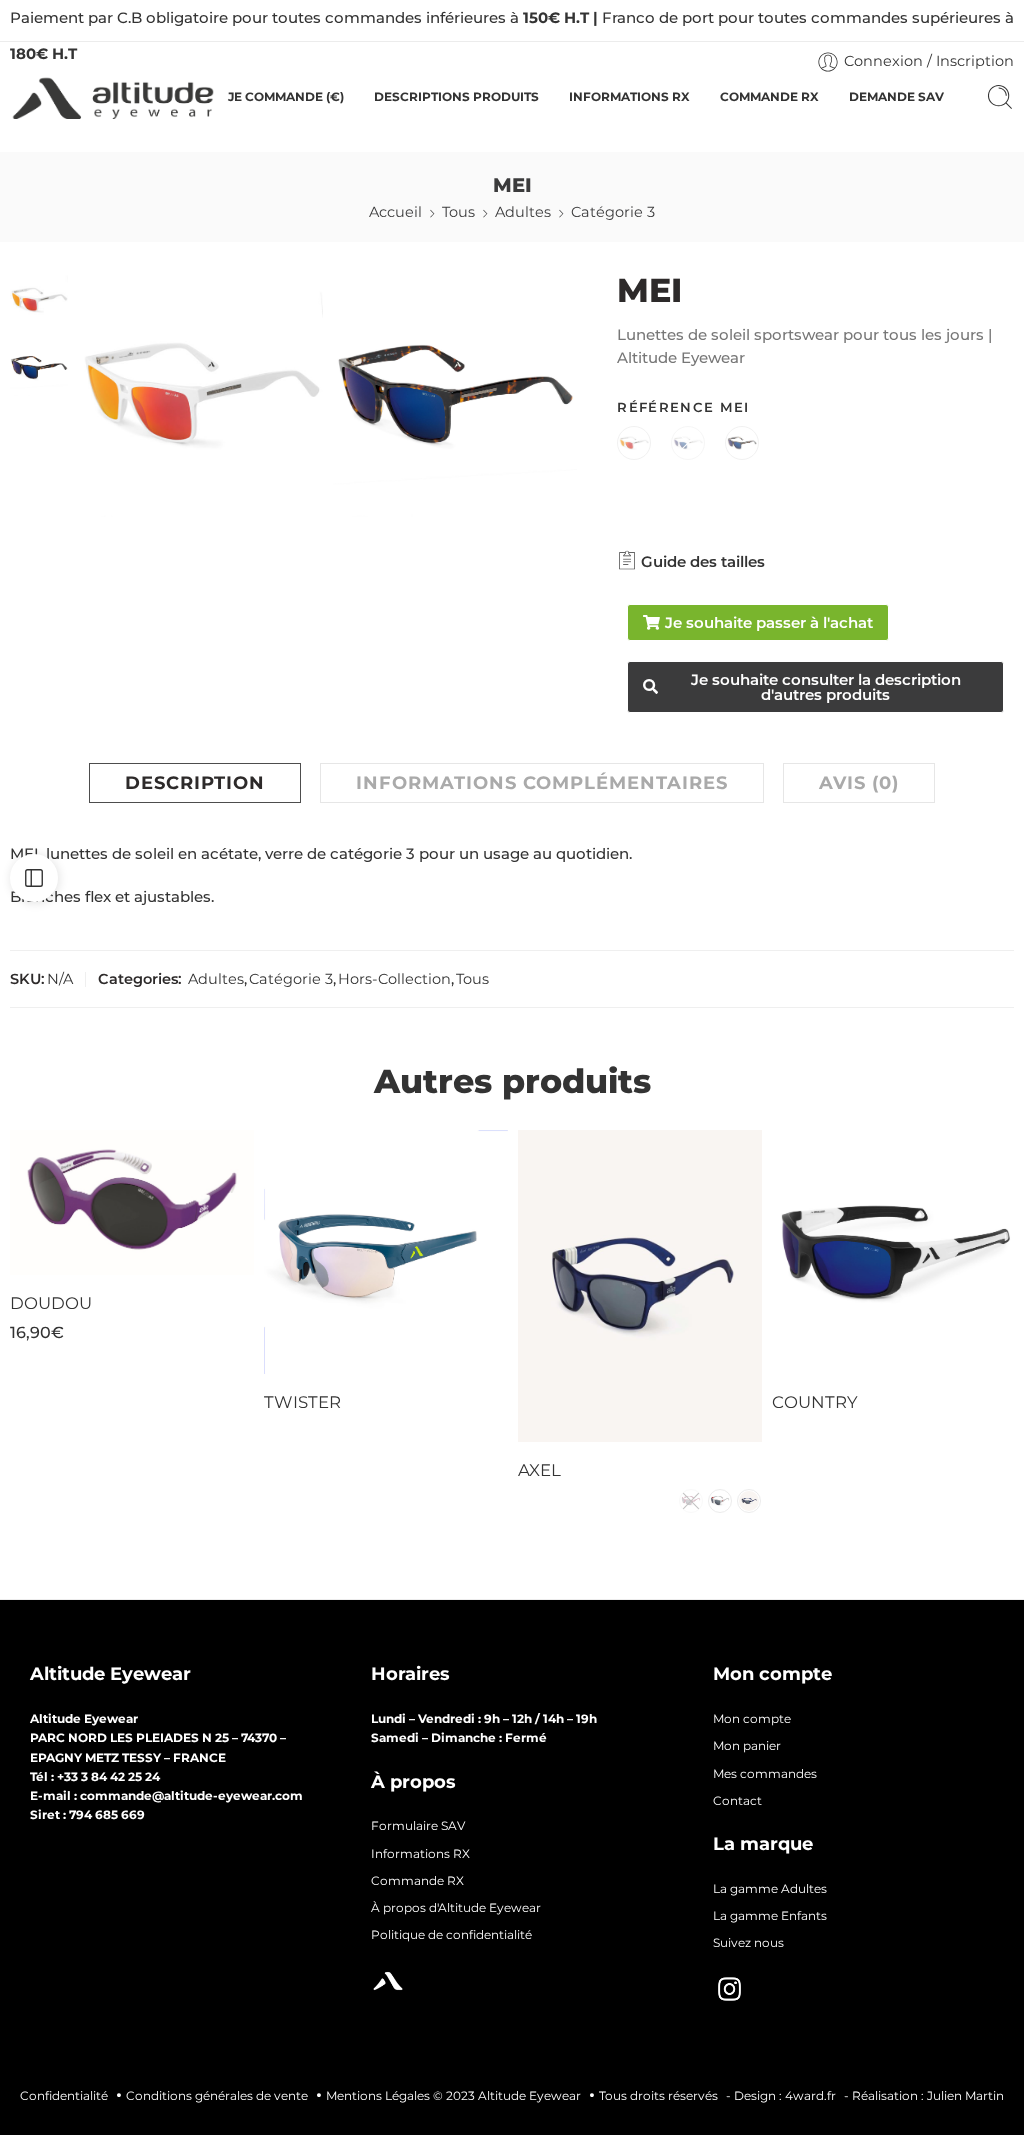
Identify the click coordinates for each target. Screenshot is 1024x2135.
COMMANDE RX (769, 96)
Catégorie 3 (613, 212)
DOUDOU (51, 1303)
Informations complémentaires (542, 783)
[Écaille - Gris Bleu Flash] (742, 445)
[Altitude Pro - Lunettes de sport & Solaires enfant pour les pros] (112, 97)
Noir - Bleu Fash (341, 1250)
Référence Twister (321, 1223)
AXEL (539, 1470)
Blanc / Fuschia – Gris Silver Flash (849, 1260)
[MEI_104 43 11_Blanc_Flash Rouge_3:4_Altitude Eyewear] (39, 299)
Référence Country (831, 1223)
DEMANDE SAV (896, 96)
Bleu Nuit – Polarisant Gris (849, 1358)
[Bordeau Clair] (691, 1501)
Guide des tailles (701, 561)
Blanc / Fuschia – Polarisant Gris (849, 1309)
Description (195, 783)
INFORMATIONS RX (629, 96)
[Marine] (749, 1501)
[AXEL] (640, 1286)
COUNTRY (815, 1402)
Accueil (395, 212)
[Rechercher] (1000, 97)
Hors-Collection (394, 979)
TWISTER (302, 1402)
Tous (458, 212)
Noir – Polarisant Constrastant (341, 1339)
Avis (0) (859, 783)
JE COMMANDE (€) (286, 96)
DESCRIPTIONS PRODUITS (456, 96)
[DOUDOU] (132, 1202)
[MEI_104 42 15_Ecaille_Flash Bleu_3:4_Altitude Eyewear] (455, 394)
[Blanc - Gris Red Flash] (634, 445)
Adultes (523, 212)
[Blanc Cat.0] (688, 445)
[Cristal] (720, 1501)
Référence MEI (683, 407)
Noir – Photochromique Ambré (341, 1290)
